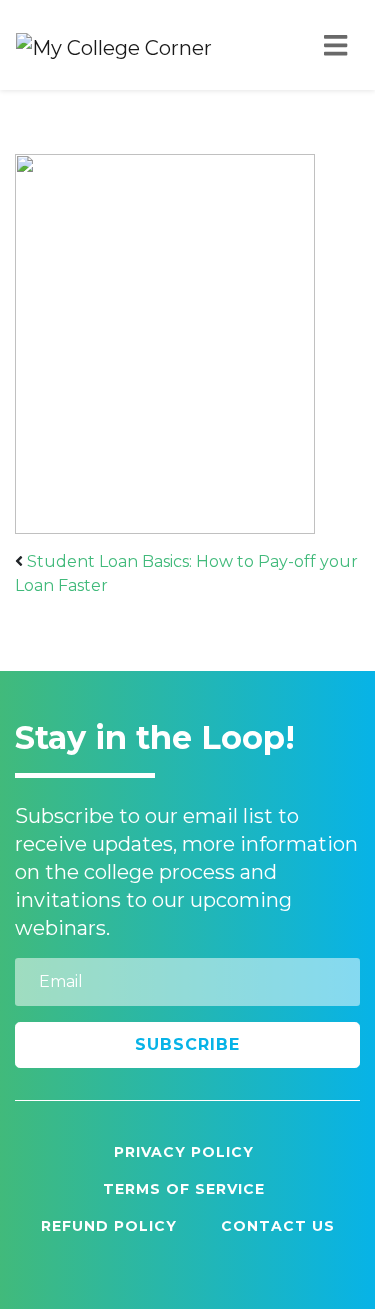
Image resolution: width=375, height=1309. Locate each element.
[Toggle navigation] (335, 45)
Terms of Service (184, 1189)
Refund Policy (109, 1226)
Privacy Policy (184, 1152)
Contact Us (278, 1226)
